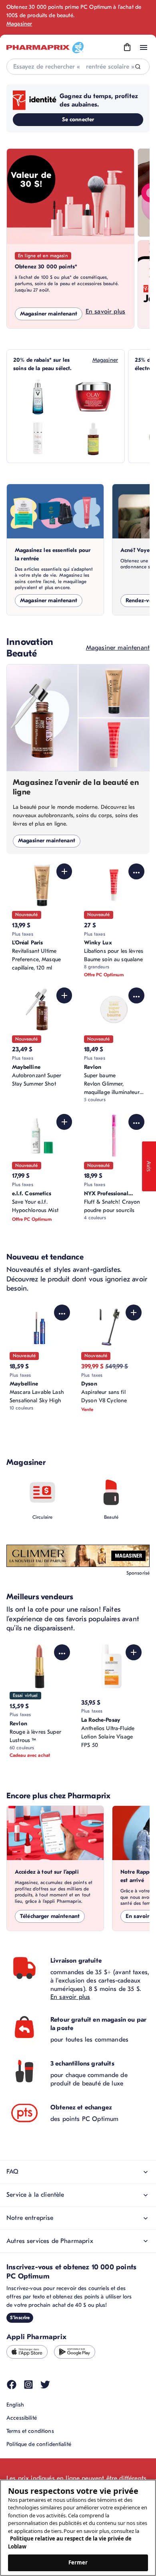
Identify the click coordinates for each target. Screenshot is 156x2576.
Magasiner (19, 24)
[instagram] (28, 2385)
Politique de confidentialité (39, 2444)
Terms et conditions (30, 2431)
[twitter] (45, 2385)
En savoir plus (105, 311)
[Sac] (127, 47)
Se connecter (78, 119)
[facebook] (12, 2385)
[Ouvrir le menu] (144, 47)
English (15, 2405)
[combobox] (78, 67)
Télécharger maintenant (50, 1916)
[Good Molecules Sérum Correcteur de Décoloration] (93, 438)
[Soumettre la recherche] (138, 67)
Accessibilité (22, 2418)
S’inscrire (20, 2318)
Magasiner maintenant (49, 314)
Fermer (78, 2562)
